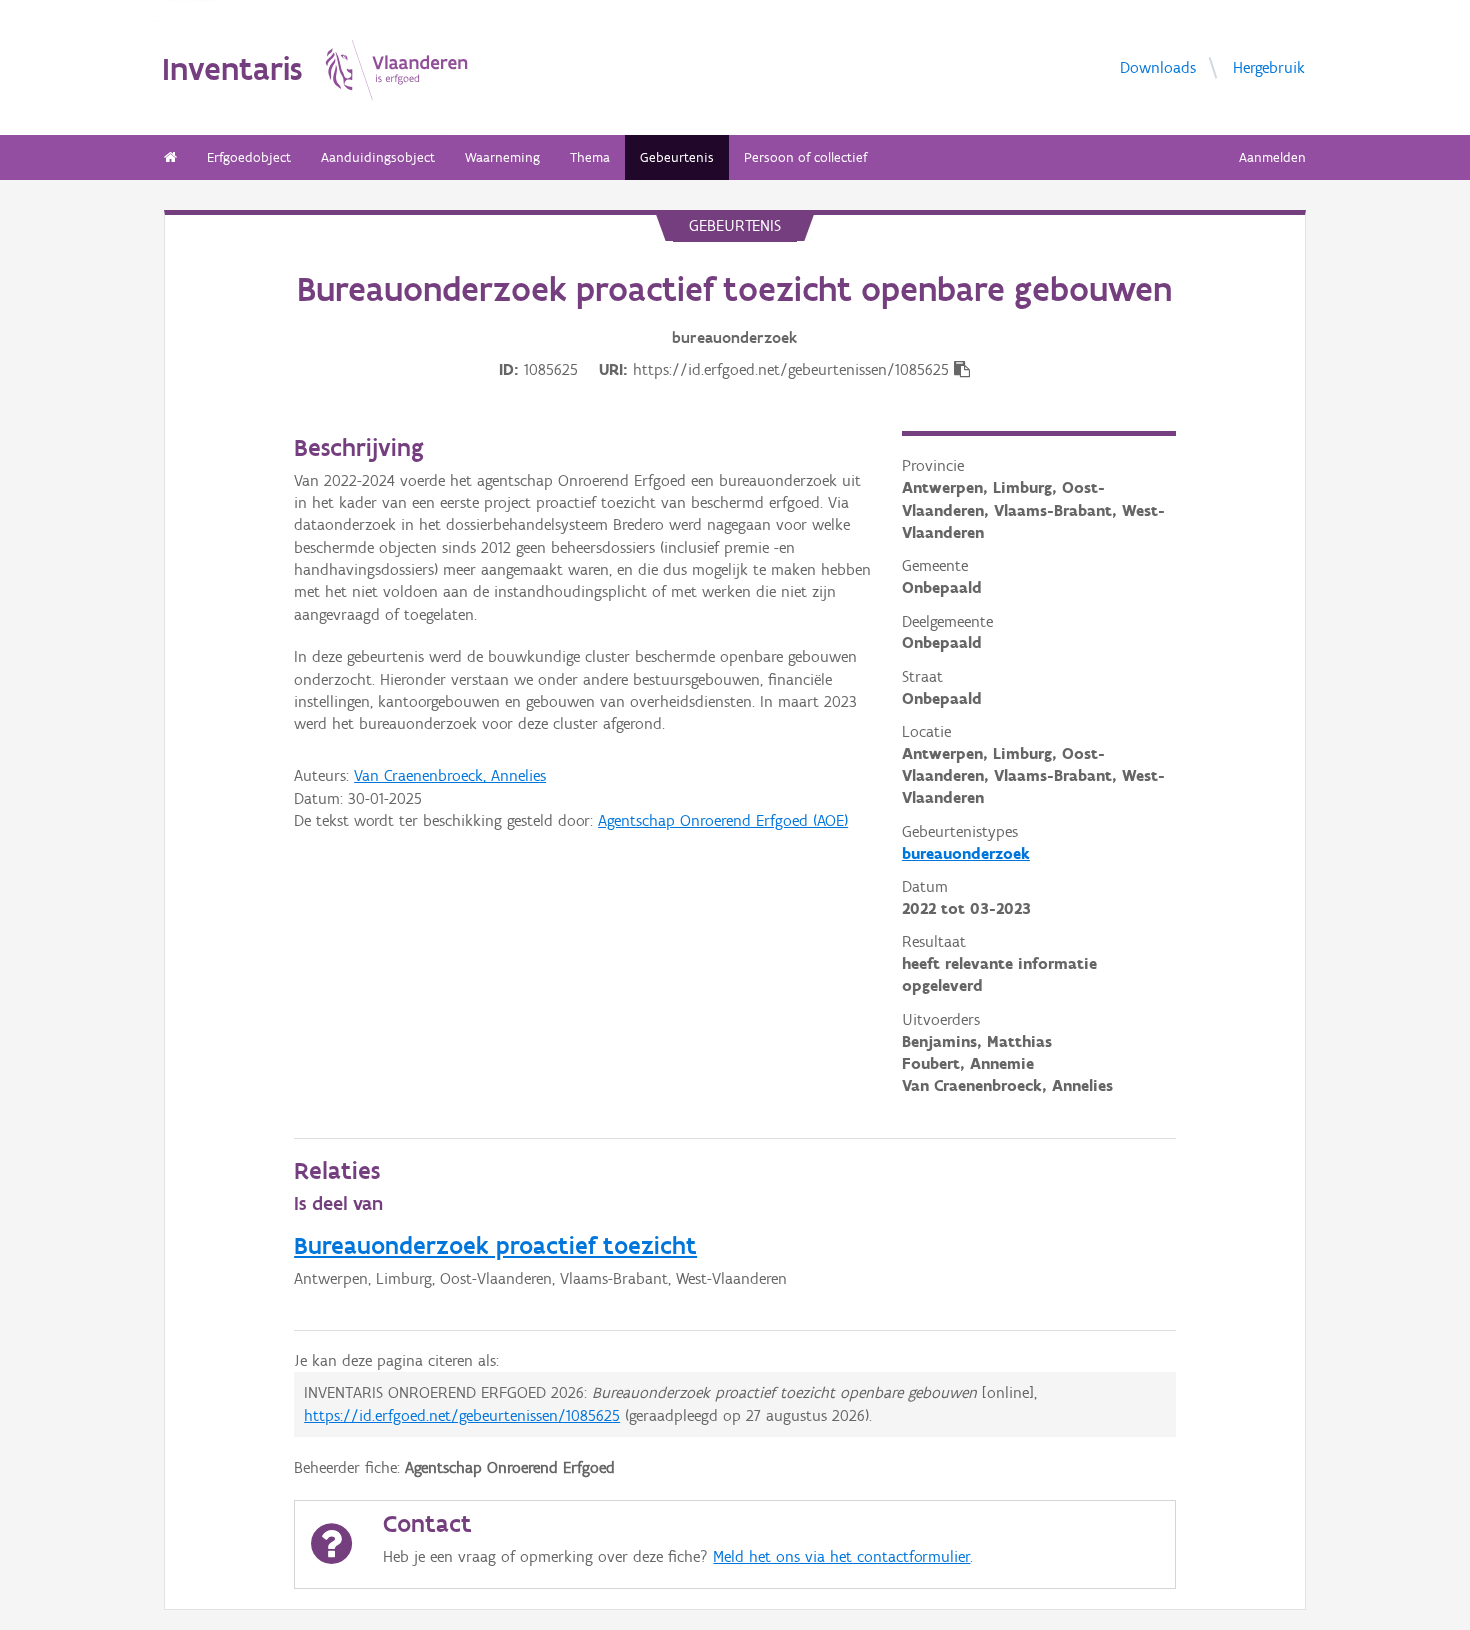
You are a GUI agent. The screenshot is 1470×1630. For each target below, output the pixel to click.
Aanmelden (1272, 157)
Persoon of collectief (805, 157)
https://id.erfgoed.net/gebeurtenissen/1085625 (462, 1415)
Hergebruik (1269, 66)
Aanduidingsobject (378, 157)
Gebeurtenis (677, 157)
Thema (590, 157)
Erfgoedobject (249, 157)
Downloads (1158, 66)
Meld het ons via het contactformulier (841, 1556)
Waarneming (502, 157)
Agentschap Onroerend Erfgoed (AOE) (723, 820)
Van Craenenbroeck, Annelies (450, 775)
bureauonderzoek (966, 853)
